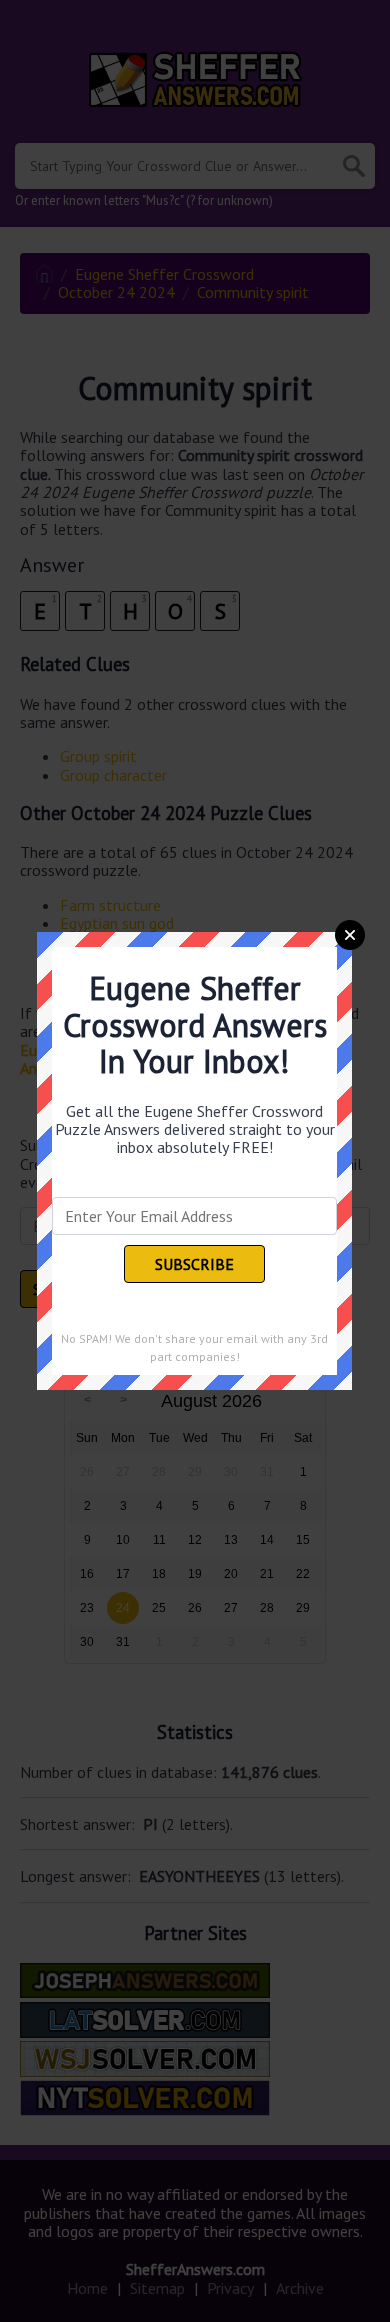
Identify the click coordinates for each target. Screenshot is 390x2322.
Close (350, 935)
